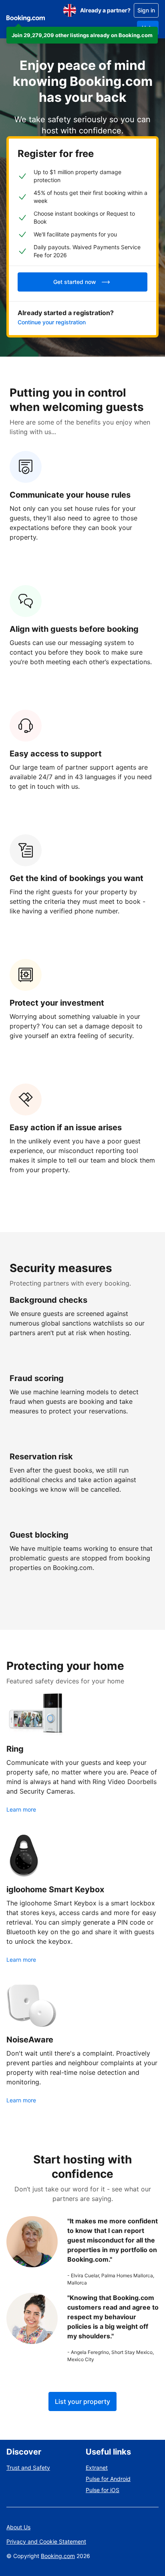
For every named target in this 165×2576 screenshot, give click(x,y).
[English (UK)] (70, 10)
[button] (82, 35)
